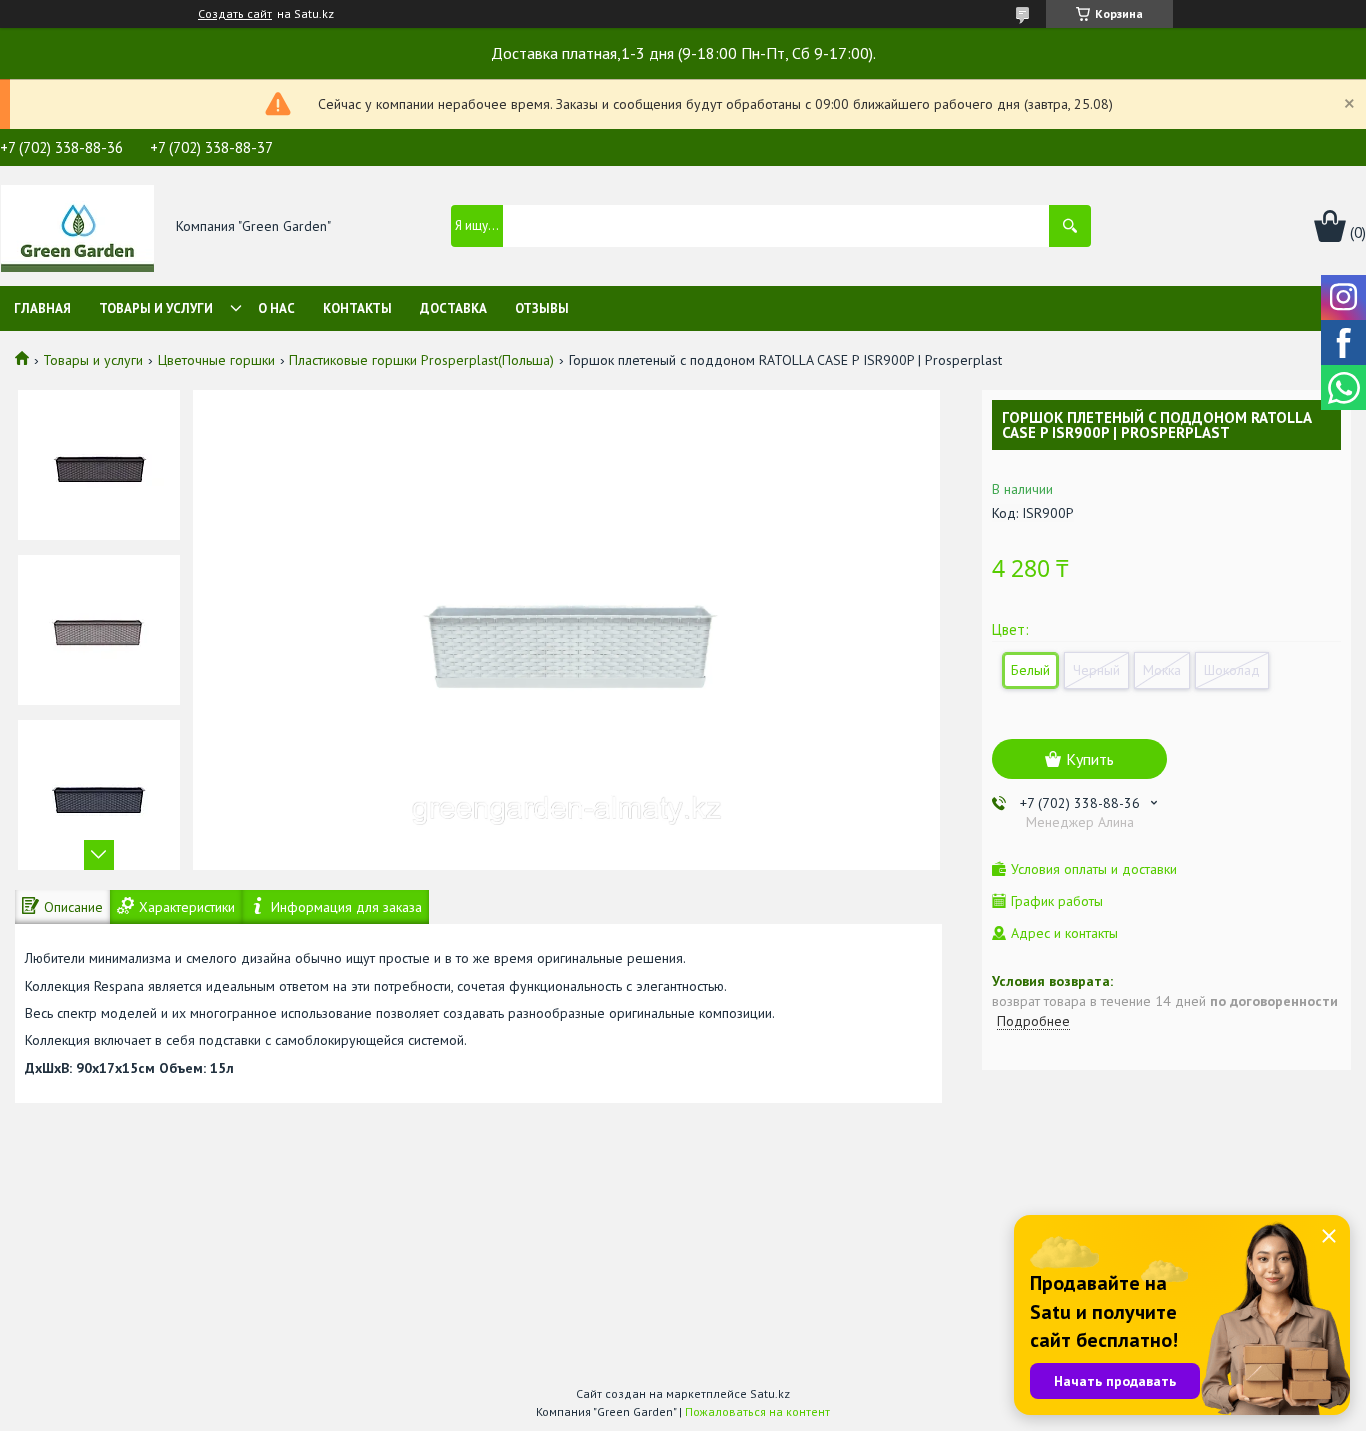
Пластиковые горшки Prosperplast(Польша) (421, 360)
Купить (1090, 759)
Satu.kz (770, 1393)
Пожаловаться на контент (757, 1411)
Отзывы (542, 308)
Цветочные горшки (216, 360)
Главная (42, 308)
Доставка (453, 308)
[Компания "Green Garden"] (77, 227)
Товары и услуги (156, 308)
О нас (276, 308)
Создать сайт (235, 14)
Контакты (357, 308)
